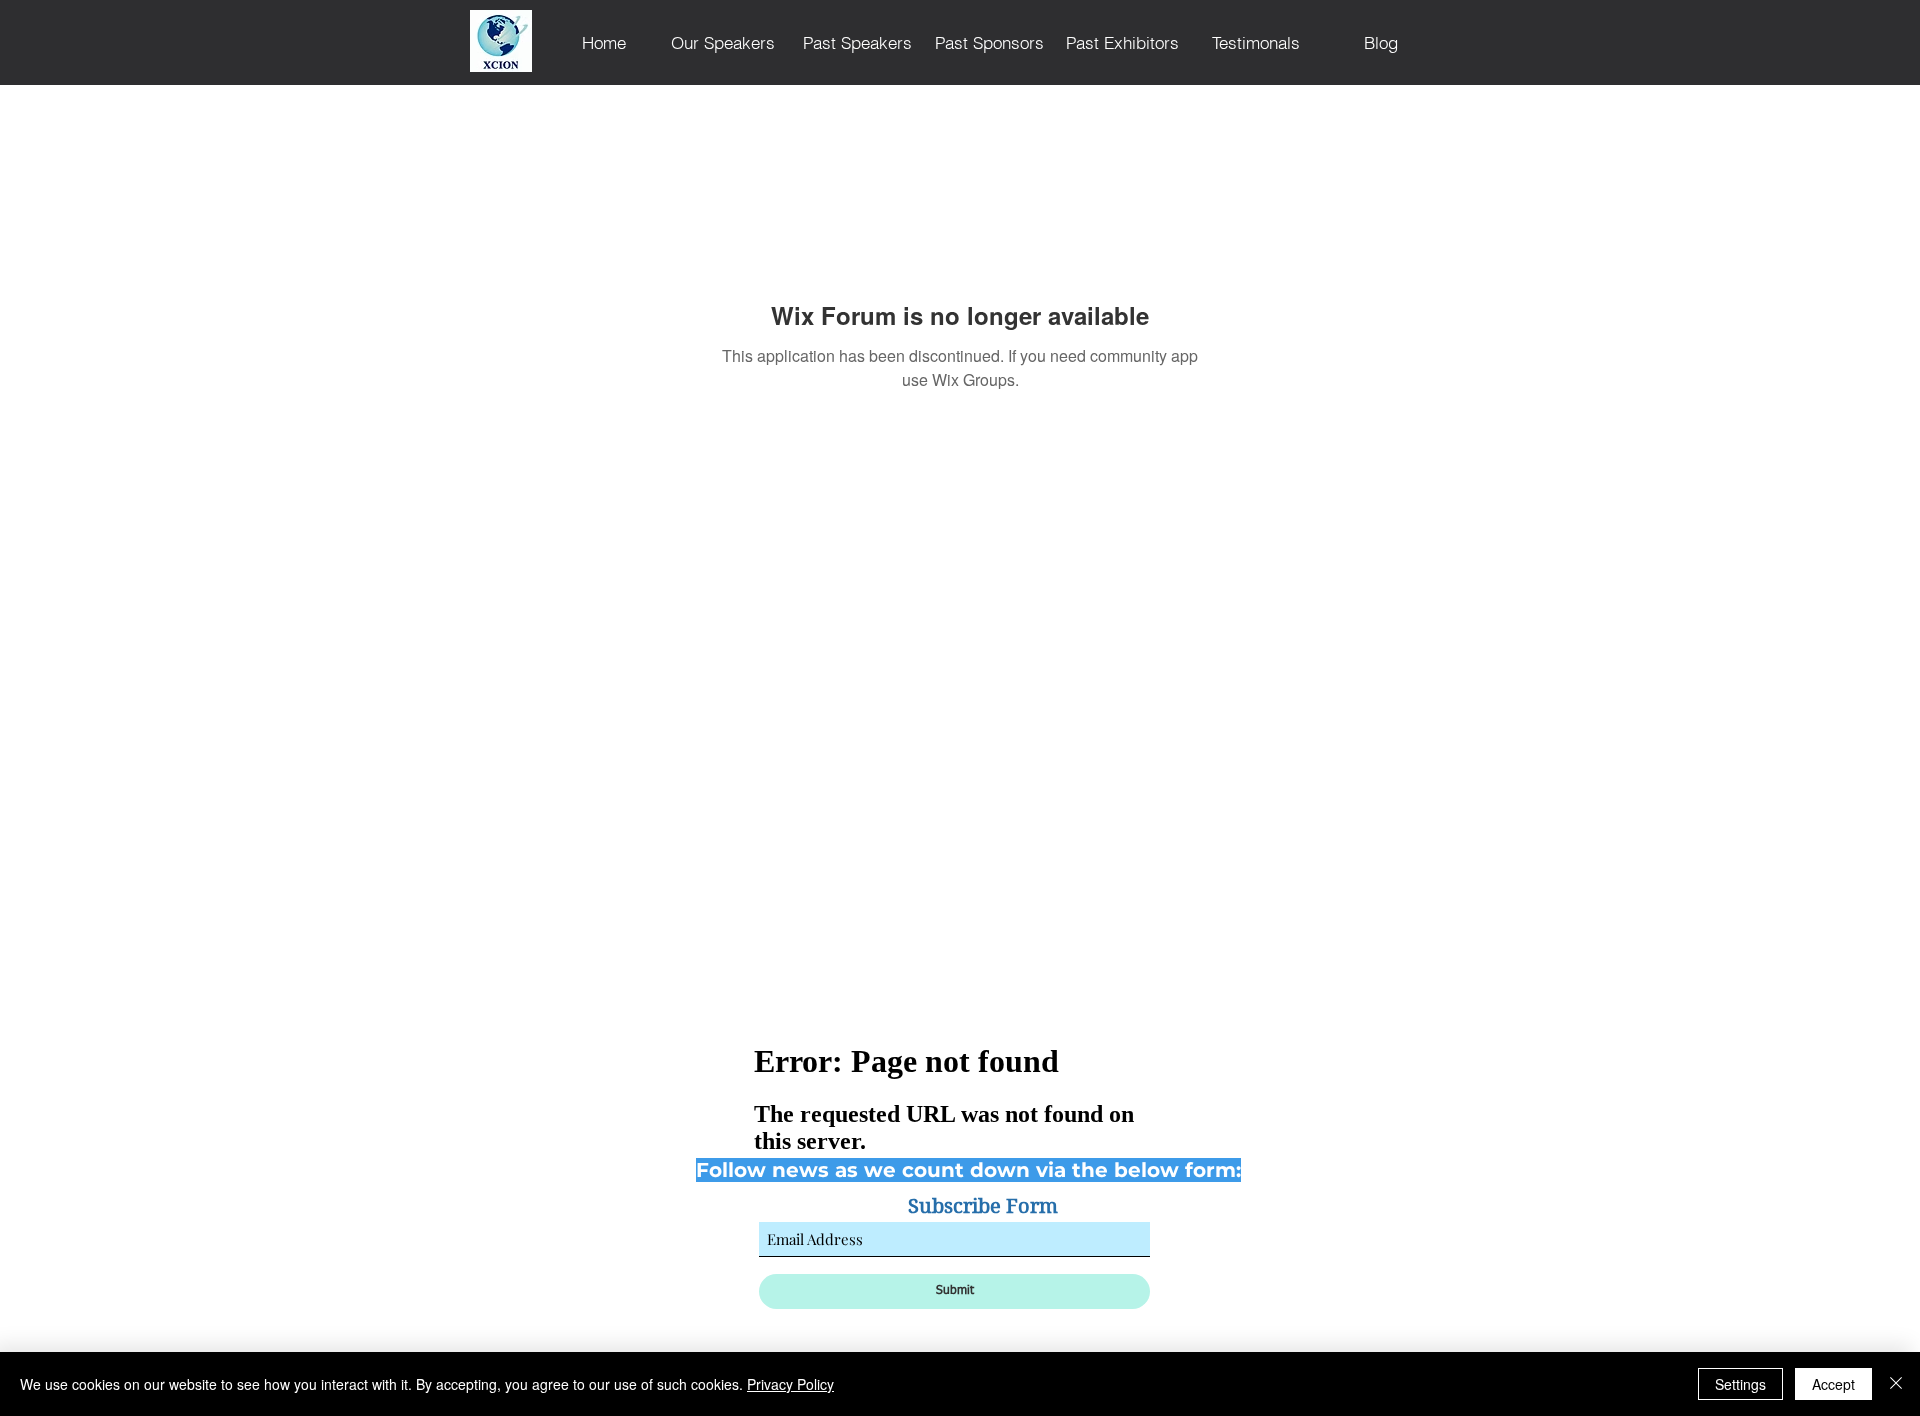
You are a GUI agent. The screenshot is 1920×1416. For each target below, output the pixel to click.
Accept (1833, 1384)
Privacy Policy (790, 1384)
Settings (1740, 1384)
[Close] (1896, 1384)
